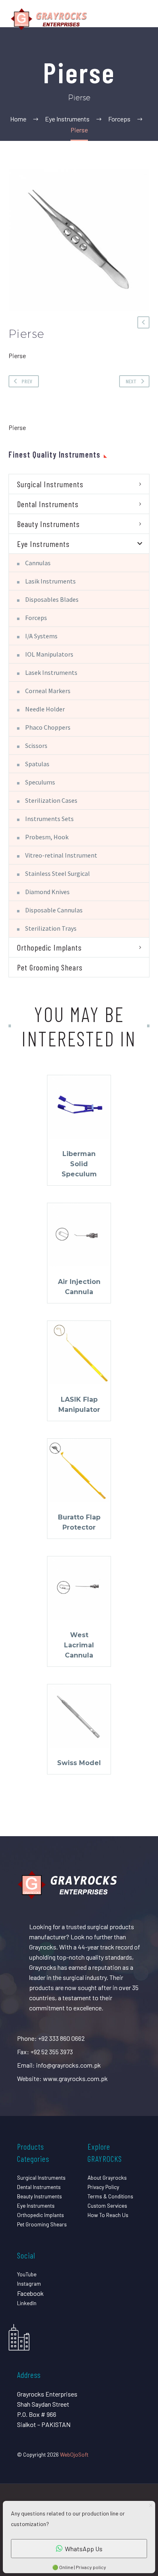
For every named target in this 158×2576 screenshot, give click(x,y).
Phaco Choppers (48, 727)
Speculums (40, 782)
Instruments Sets (49, 819)
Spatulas (37, 764)
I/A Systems (41, 636)
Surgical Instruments (50, 484)
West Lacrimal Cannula (79, 1645)
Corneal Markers (48, 691)
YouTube (27, 2274)
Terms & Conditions (110, 2196)
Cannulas (38, 563)
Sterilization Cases (51, 800)
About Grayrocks (107, 2177)
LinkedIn (27, 2303)
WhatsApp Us (84, 2549)
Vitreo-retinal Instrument (61, 855)
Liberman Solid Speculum (79, 1164)
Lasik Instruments (50, 581)
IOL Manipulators (49, 654)
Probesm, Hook (47, 837)
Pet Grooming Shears (50, 967)
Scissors (36, 746)
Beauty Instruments (48, 524)
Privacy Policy (103, 2187)
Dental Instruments (48, 504)
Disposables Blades (52, 599)
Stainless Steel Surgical (58, 873)
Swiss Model (79, 1763)
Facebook (30, 2293)
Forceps (36, 618)
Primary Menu (142, 19)
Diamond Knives (47, 892)
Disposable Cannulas (54, 910)
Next (131, 381)
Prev (27, 381)
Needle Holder (45, 709)
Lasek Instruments (51, 672)
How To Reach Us (108, 2215)
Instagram (29, 2283)
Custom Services (107, 2205)
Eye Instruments (43, 544)
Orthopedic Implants (49, 947)
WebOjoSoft (74, 2454)
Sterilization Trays (51, 928)
